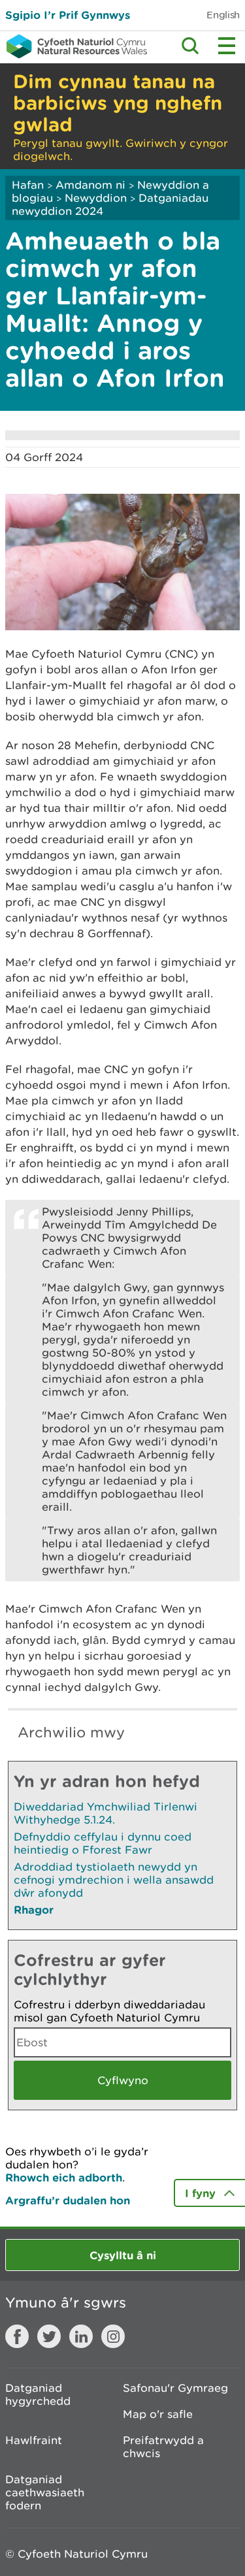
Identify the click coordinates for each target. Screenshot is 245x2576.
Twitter (49, 2336)
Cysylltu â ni (123, 2255)
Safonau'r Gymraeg (175, 2388)
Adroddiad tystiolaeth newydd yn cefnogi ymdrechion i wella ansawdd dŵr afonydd (114, 1880)
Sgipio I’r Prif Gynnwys (68, 15)
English (223, 15)
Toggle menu (227, 46)
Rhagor (34, 1909)
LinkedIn (81, 2336)
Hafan (28, 185)
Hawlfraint (34, 2440)
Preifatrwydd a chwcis (163, 2447)
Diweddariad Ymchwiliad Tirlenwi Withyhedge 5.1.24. (106, 1813)
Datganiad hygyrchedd (38, 2394)
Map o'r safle (158, 2414)
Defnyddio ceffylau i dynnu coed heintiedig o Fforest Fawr (103, 1843)
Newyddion (96, 198)
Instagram (113, 2336)
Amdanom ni (90, 185)
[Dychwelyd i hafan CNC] (73, 46)
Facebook (17, 2336)
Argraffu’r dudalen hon (68, 2200)
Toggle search (190, 46)
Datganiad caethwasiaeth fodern (45, 2492)
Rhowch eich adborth (64, 2177)
